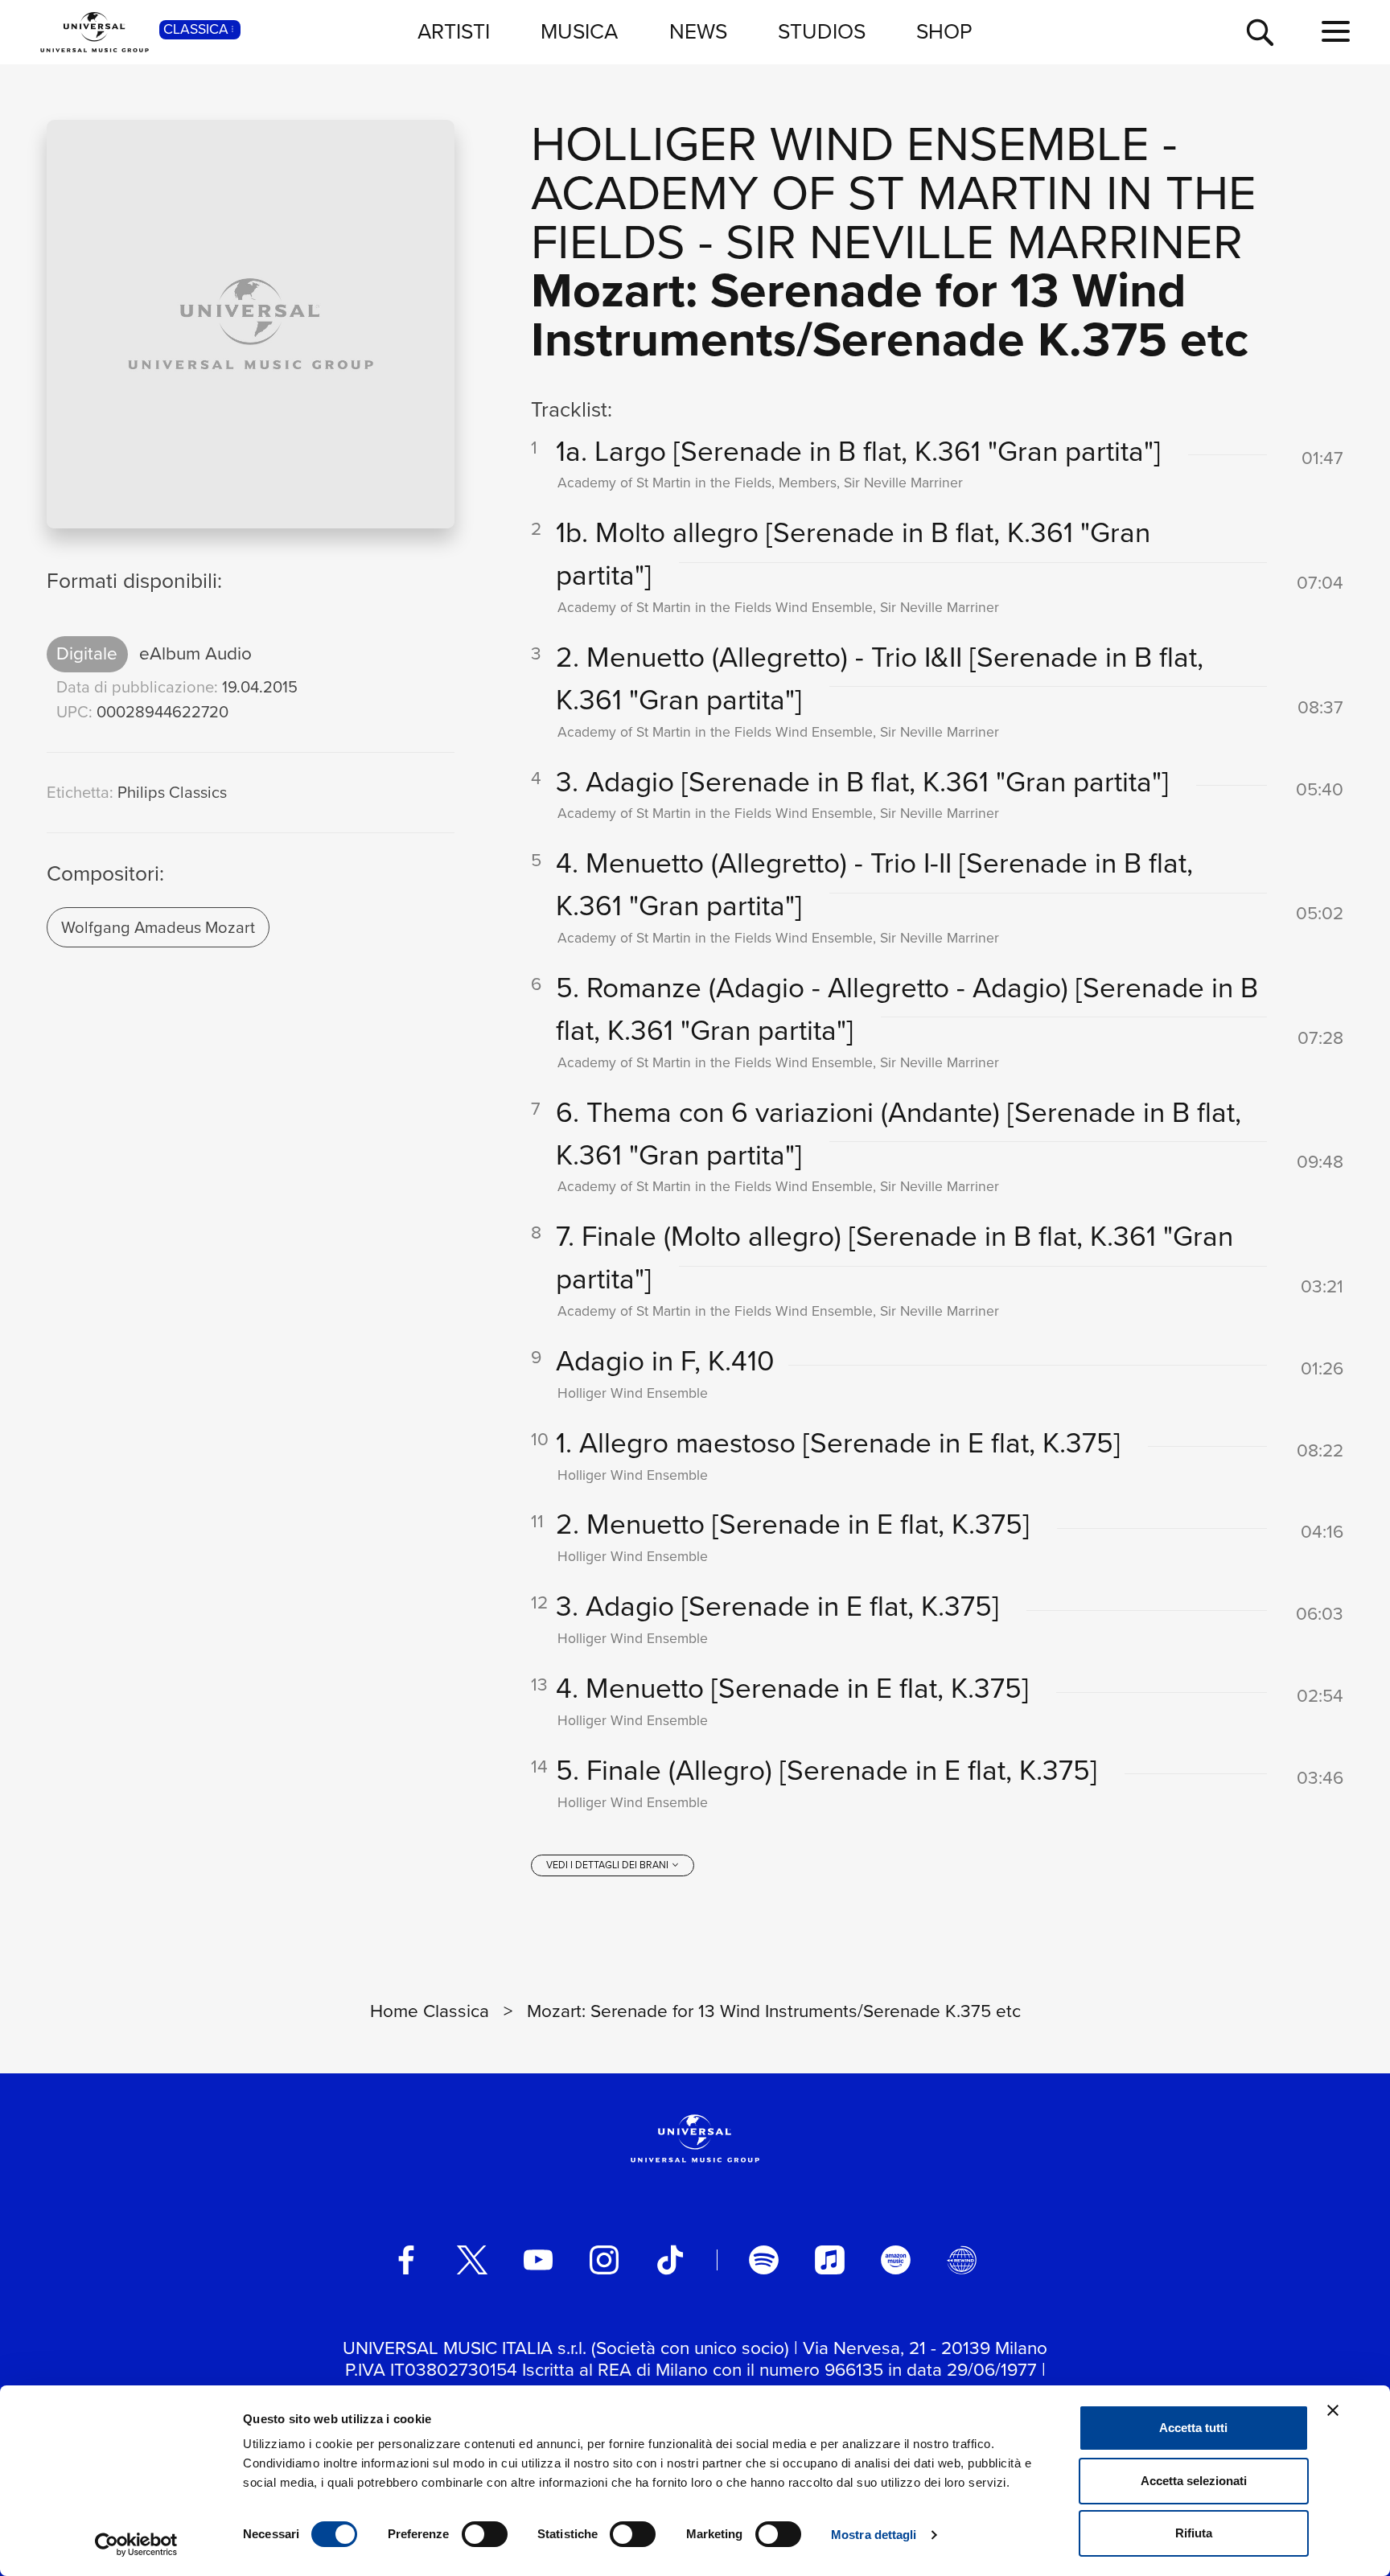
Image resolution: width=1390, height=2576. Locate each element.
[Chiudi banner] (1333, 2410)
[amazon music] (895, 2260)
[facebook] (406, 2260)
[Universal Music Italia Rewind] (961, 2260)
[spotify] (763, 2260)
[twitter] (472, 2260)
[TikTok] (670, 2260)
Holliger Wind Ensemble (840, 144)
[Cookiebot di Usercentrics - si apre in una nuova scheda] (136, 2545)
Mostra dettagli (874, 2535)
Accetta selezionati (1194, 2481)
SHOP (944, 31)
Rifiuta (1194, 2533)
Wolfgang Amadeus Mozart (158, 927)
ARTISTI (454, 31)
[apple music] (829, 2260)
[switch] (485, 2534)
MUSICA (579, 31)
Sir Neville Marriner (984, 242)
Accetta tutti (1193, 2428)
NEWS (698, 31)
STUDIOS (822, 31)
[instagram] (604, 2260)
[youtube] (538, 2260)
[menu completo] (1336, 32)
